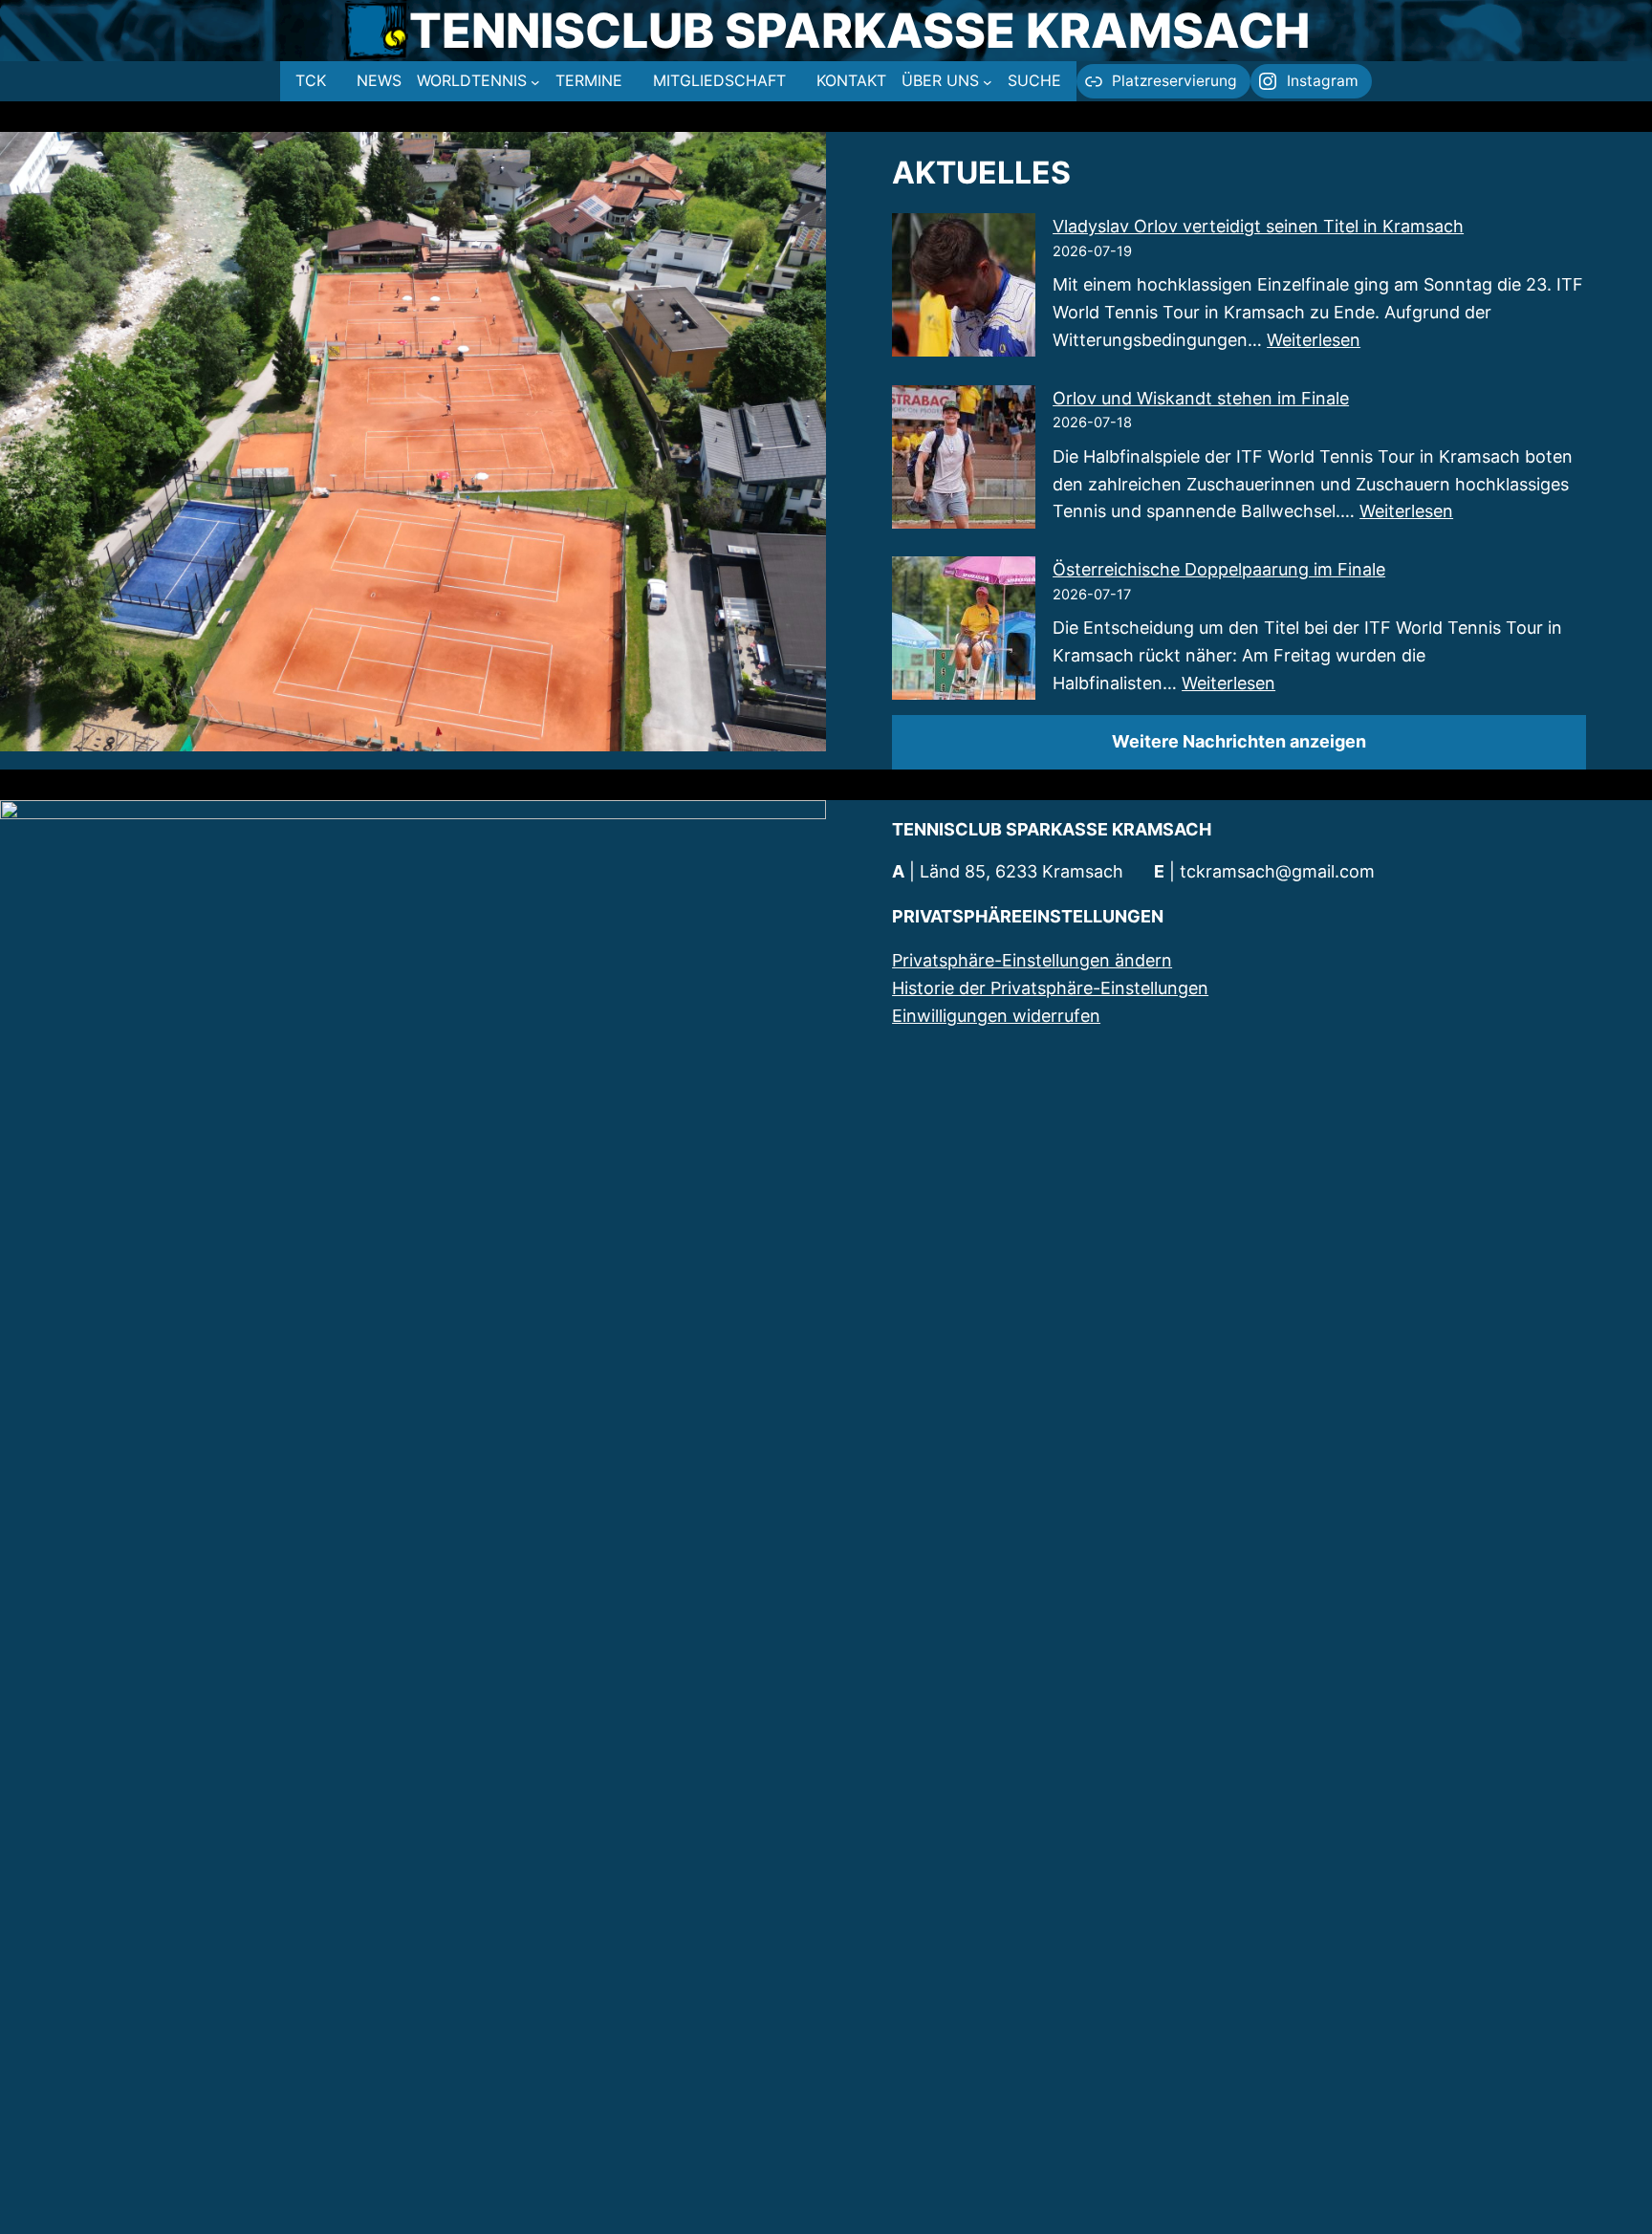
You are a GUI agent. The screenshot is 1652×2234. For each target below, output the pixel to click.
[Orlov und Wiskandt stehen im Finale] (964, 461)
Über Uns (940, 80)
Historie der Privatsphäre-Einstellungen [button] (1050, 988)
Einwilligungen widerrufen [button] (996, 1016)
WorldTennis (472, 80)
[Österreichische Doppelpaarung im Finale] (964, 632)
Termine (589, 80)
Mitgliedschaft (719, 80)
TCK (311, 80)
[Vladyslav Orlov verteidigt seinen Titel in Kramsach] (964, 289)
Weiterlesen (1314, 340)
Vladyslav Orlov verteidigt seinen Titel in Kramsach (1258, 226)
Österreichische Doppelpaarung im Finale (1219, 569)
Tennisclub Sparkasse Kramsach (859, 31)
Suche (1034, 80)
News (379, 80)
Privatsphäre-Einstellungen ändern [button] (1032, 960)
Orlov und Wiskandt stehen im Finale (1201, 398)
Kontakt (851, 80)
